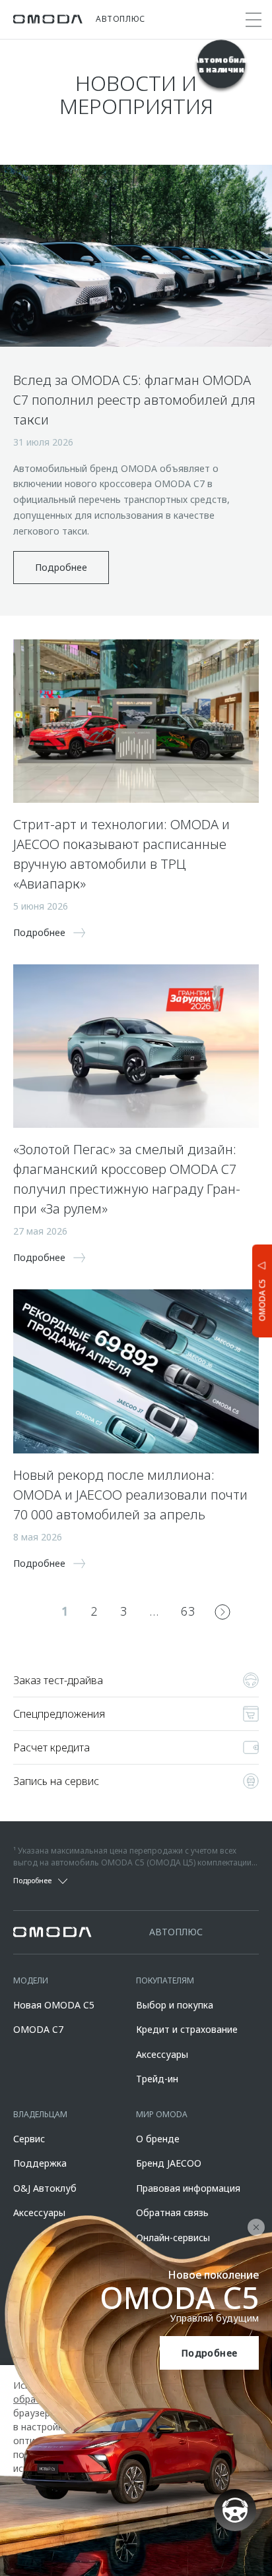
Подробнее (210, 2353)
